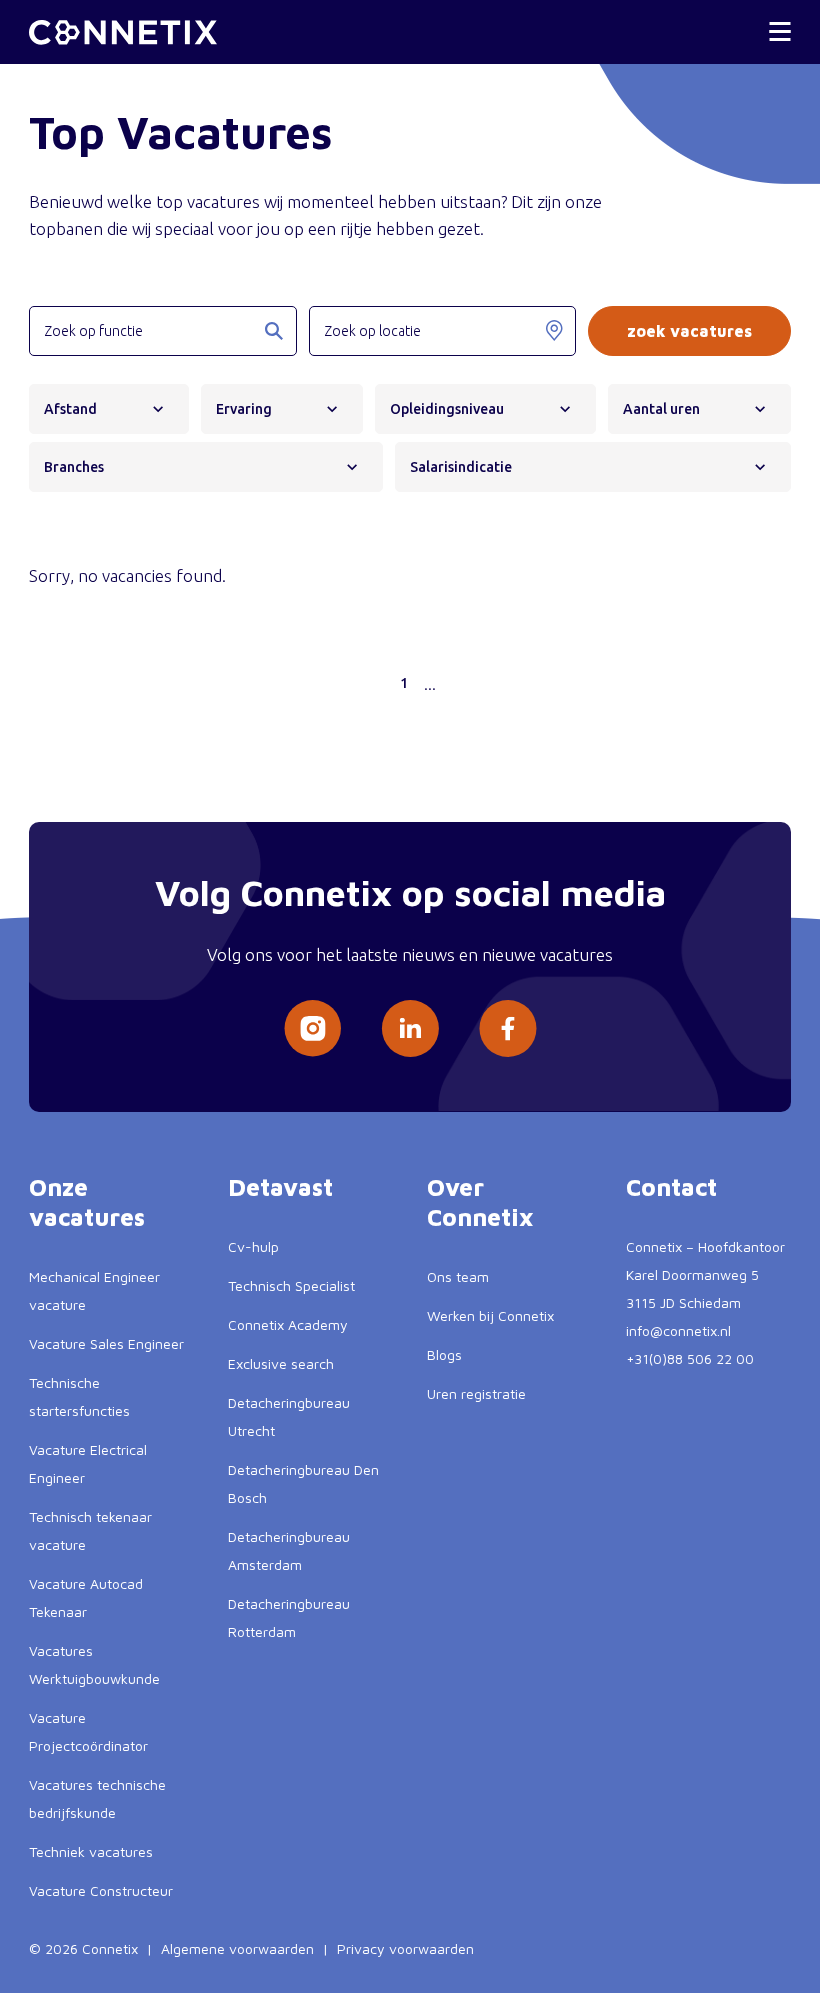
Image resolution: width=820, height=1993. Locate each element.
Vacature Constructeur (101, 1890)
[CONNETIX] (123, 32)
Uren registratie (476, 1393)
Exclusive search (281, 1363)
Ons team (458, 1276)
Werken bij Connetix (490, 1315)
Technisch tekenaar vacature (90, 1530)
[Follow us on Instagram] (312, 1028)
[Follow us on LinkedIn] (410, 1028)
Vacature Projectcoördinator (88, 1731)
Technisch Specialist (291, 1285)
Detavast (280, 1187)
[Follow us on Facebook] (508, 1028)
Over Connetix (480, 1202)
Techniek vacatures (91, 1851)
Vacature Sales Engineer (106, 1343)
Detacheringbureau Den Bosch (303, 1483)
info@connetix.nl (678, 1330)
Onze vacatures (87, 1202)
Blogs (444, 1354)
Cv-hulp (253, 1246)
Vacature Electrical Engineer (88, 1463)
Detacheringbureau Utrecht (289, 1416)
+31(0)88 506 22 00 (690, 1358)
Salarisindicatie (461, 467)
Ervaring (244, 409)
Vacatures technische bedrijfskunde (97, 1798)
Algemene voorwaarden (237, 1948)
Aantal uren (661, 409)
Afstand (70, 409)
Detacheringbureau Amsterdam (289, 1550)
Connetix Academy (288, 1324)
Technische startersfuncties (79, 1396)
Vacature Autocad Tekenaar (86, 1597)
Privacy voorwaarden (405, 1948)
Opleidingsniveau (447, 409)
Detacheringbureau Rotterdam (289, 1617)
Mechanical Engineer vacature (94, 1290)
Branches (74, 467)
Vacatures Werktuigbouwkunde (94, 1664)
